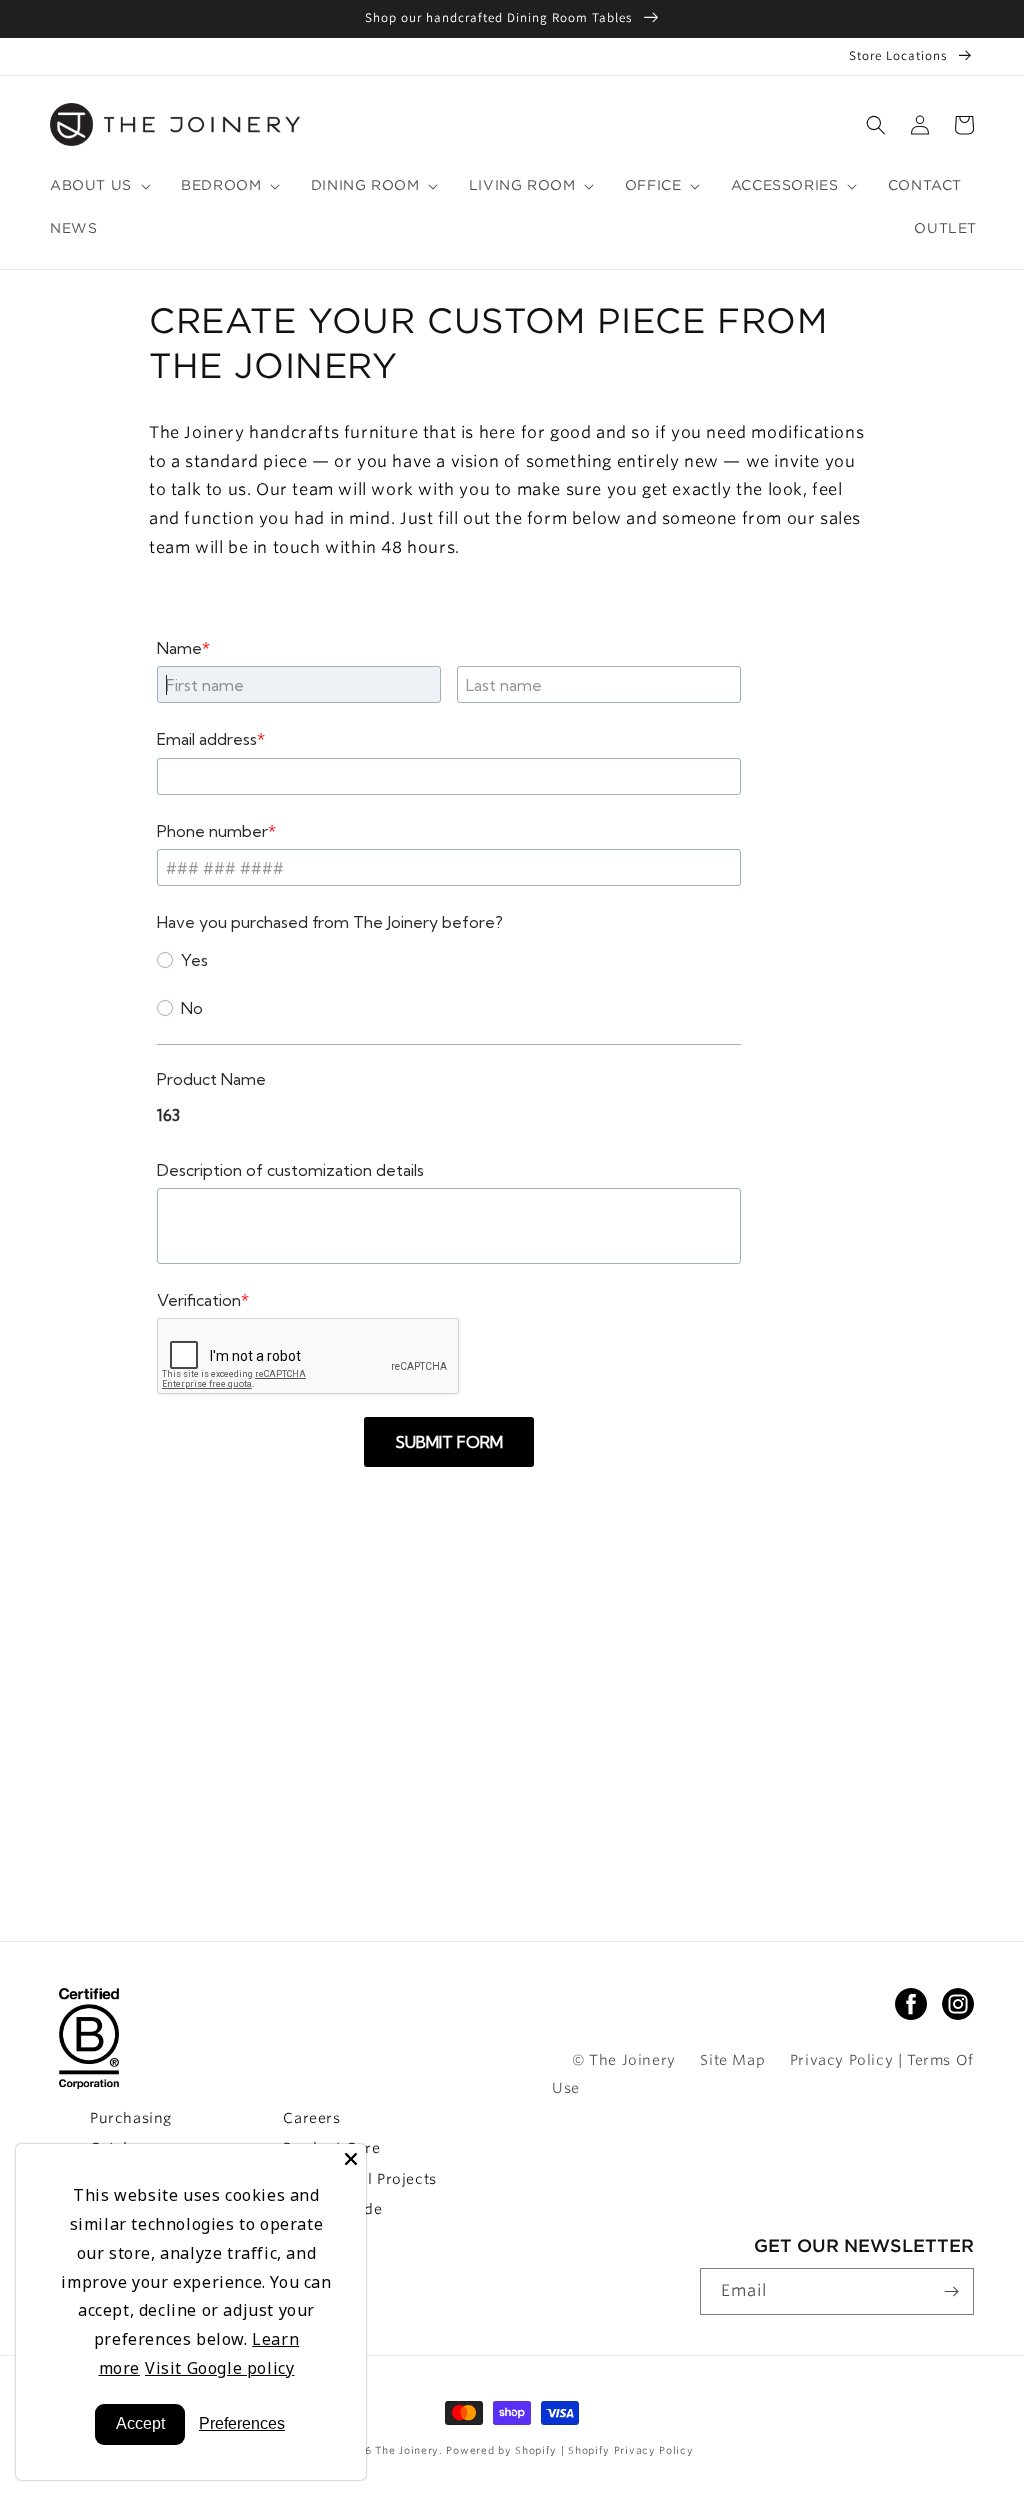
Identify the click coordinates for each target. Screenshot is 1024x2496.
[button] (876, 125)
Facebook (911, 2004)
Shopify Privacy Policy (630, 2450)
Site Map (732, 2060)
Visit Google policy (219, 2368)
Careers (311, 2118)
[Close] (351, 2159)
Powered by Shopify (503, 2450)
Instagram (958, 2004)
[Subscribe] (951, 2291)
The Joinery (407, 2450)
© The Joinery (624, 2060)
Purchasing (131, 2118)
